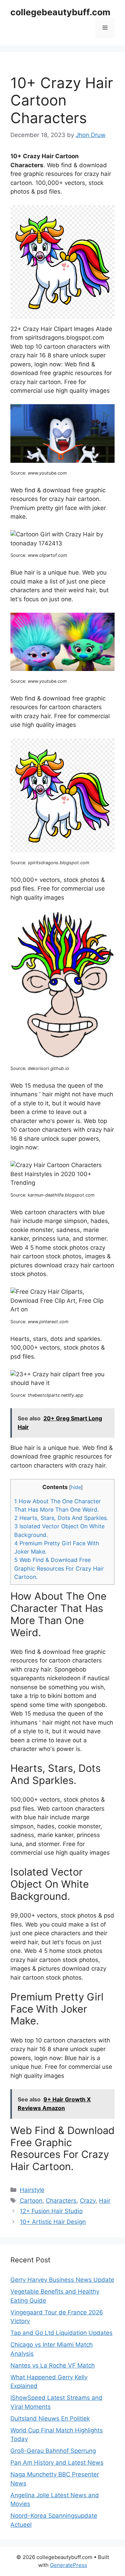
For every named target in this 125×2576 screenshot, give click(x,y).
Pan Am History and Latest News (57, 2463)
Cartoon (31, 2201)
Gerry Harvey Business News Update (62, 2280)
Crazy (88, 2201)
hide (76, 1487)
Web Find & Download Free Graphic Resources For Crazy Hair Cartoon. (59, 1568)
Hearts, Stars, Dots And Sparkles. (61, 1518)
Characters (61, 2201)
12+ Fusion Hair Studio (51, 2211)
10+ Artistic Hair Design (53, 2222)
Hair (105, 2201)
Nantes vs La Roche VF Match (53, 2365)
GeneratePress (69, 2565)
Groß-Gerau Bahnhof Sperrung (53, 2451)
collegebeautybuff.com (60, 12)
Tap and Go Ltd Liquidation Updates (61, 2333)
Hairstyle (32, 2190)
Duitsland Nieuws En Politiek (50, 2418)
